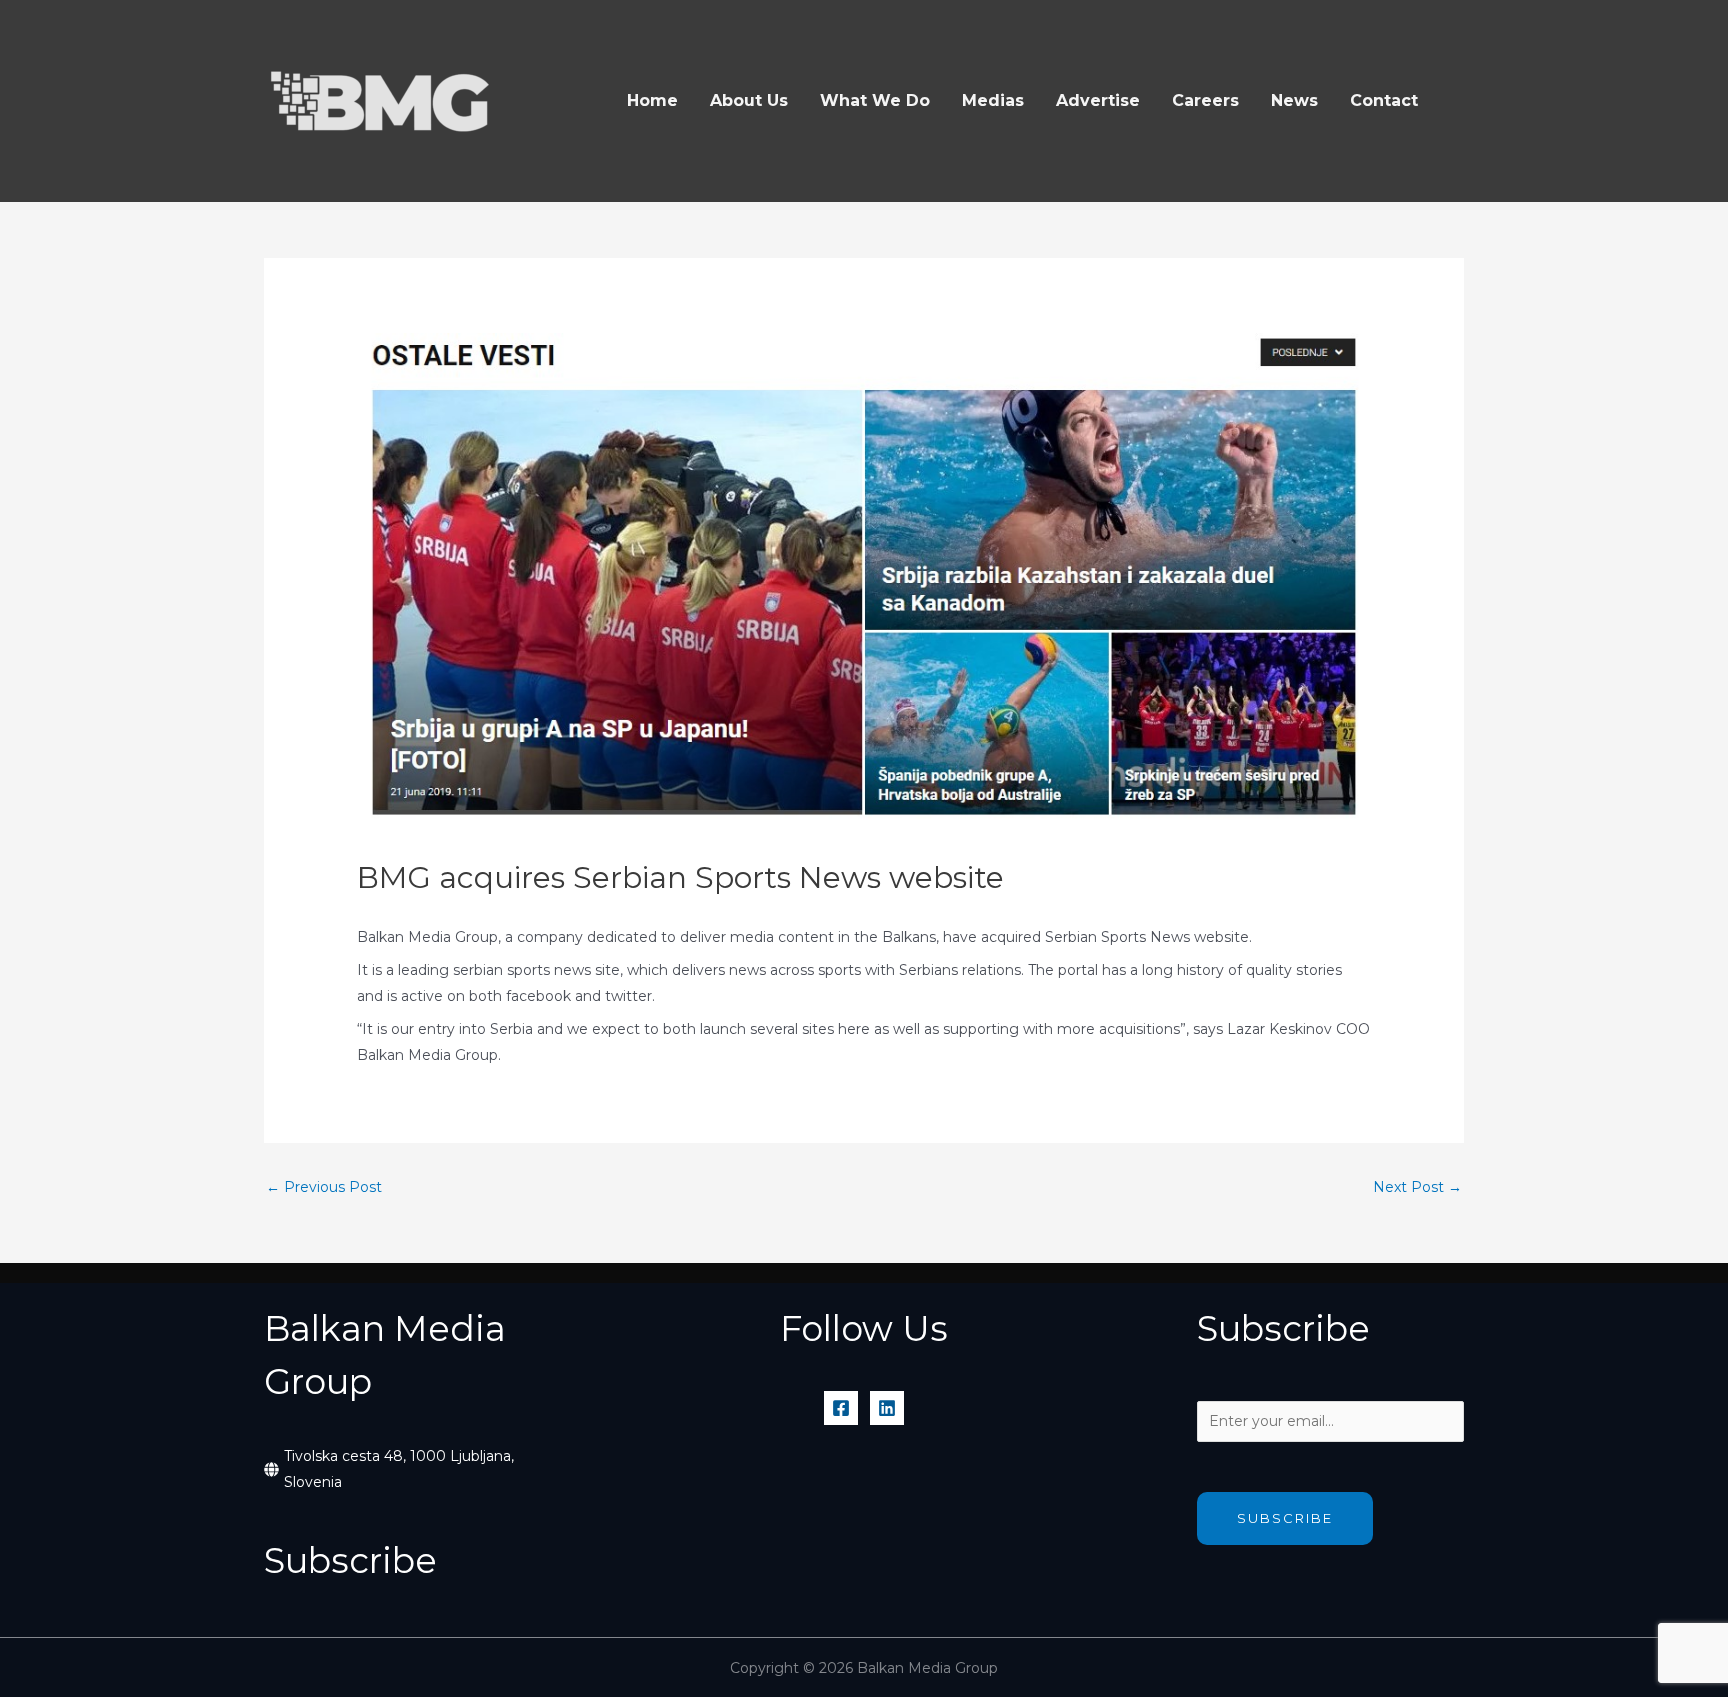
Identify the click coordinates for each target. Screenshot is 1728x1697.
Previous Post (324, 1187)
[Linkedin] (887, 1408)
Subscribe (1285, 1518)
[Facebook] (841, 1408)
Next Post (1417, 1187)
